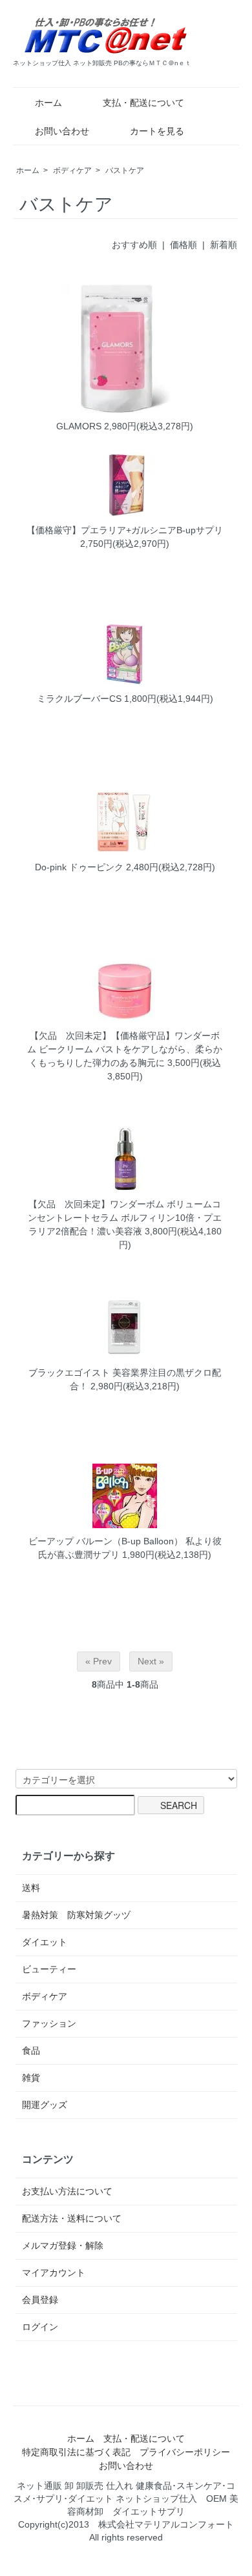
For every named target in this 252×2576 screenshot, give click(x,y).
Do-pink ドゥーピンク (79, 867)
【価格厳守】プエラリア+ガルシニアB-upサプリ (125, 530)
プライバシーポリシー (185, 2452)
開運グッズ (45, 2105)
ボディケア (72, 170)
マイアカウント (54, 2273)
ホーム (48, 103)
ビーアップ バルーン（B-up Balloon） (106, 1541)
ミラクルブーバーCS (79, 699)
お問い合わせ (62, 131)
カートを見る (157, 131)
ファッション (49, 2023)
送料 (31, 1888)
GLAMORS (79, 426)
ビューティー (49, 1969)
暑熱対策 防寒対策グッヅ (76, 1915)
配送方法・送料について (72, 2218)
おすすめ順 (134, 245)
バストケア (125, 170)
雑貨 (31, 2078)
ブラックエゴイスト (69, 1373)
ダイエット (45, 1942)
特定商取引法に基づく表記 (76, 2452)
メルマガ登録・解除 (63, 2245)
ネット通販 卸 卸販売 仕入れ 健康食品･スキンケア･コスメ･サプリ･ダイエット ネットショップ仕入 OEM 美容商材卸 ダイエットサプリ (126, 2499)
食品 (31, 2050)
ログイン (40, 2327)
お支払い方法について (67, 2191)
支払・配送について (143, 103)
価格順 (184, 245)
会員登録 (40, 2300)
